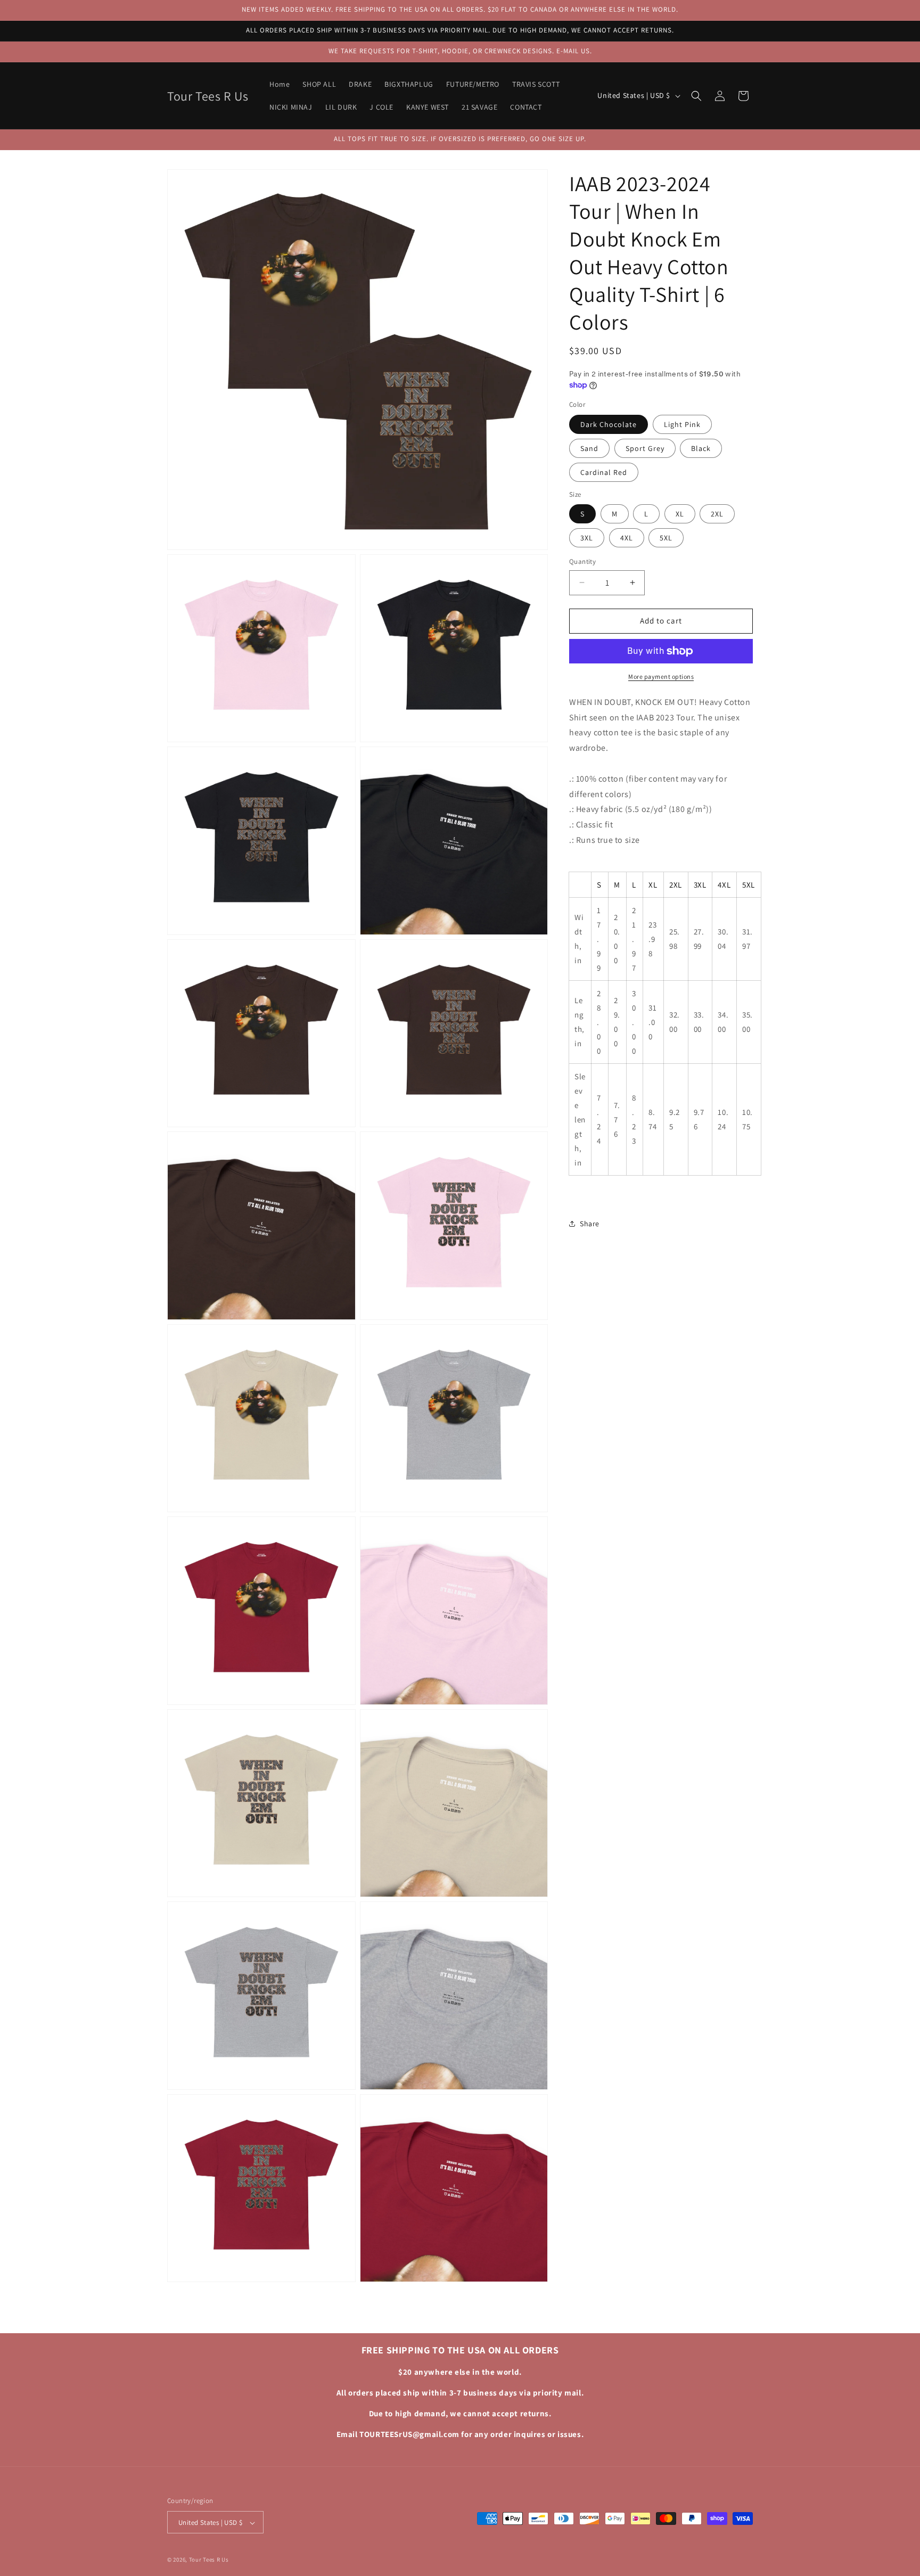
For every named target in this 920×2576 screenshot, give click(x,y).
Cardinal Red (604, 472)
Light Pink (682, 424)
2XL (717, 514)
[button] (696, 96)
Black (701, 448)
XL (680, 514)
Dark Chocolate (609, 424)
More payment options (661, 676)
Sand (589, 448)
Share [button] (590, 1224)
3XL (587, 538)
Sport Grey (645, 448)
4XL (627, 538)
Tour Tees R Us (209, 2560)
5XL (666, 538)
